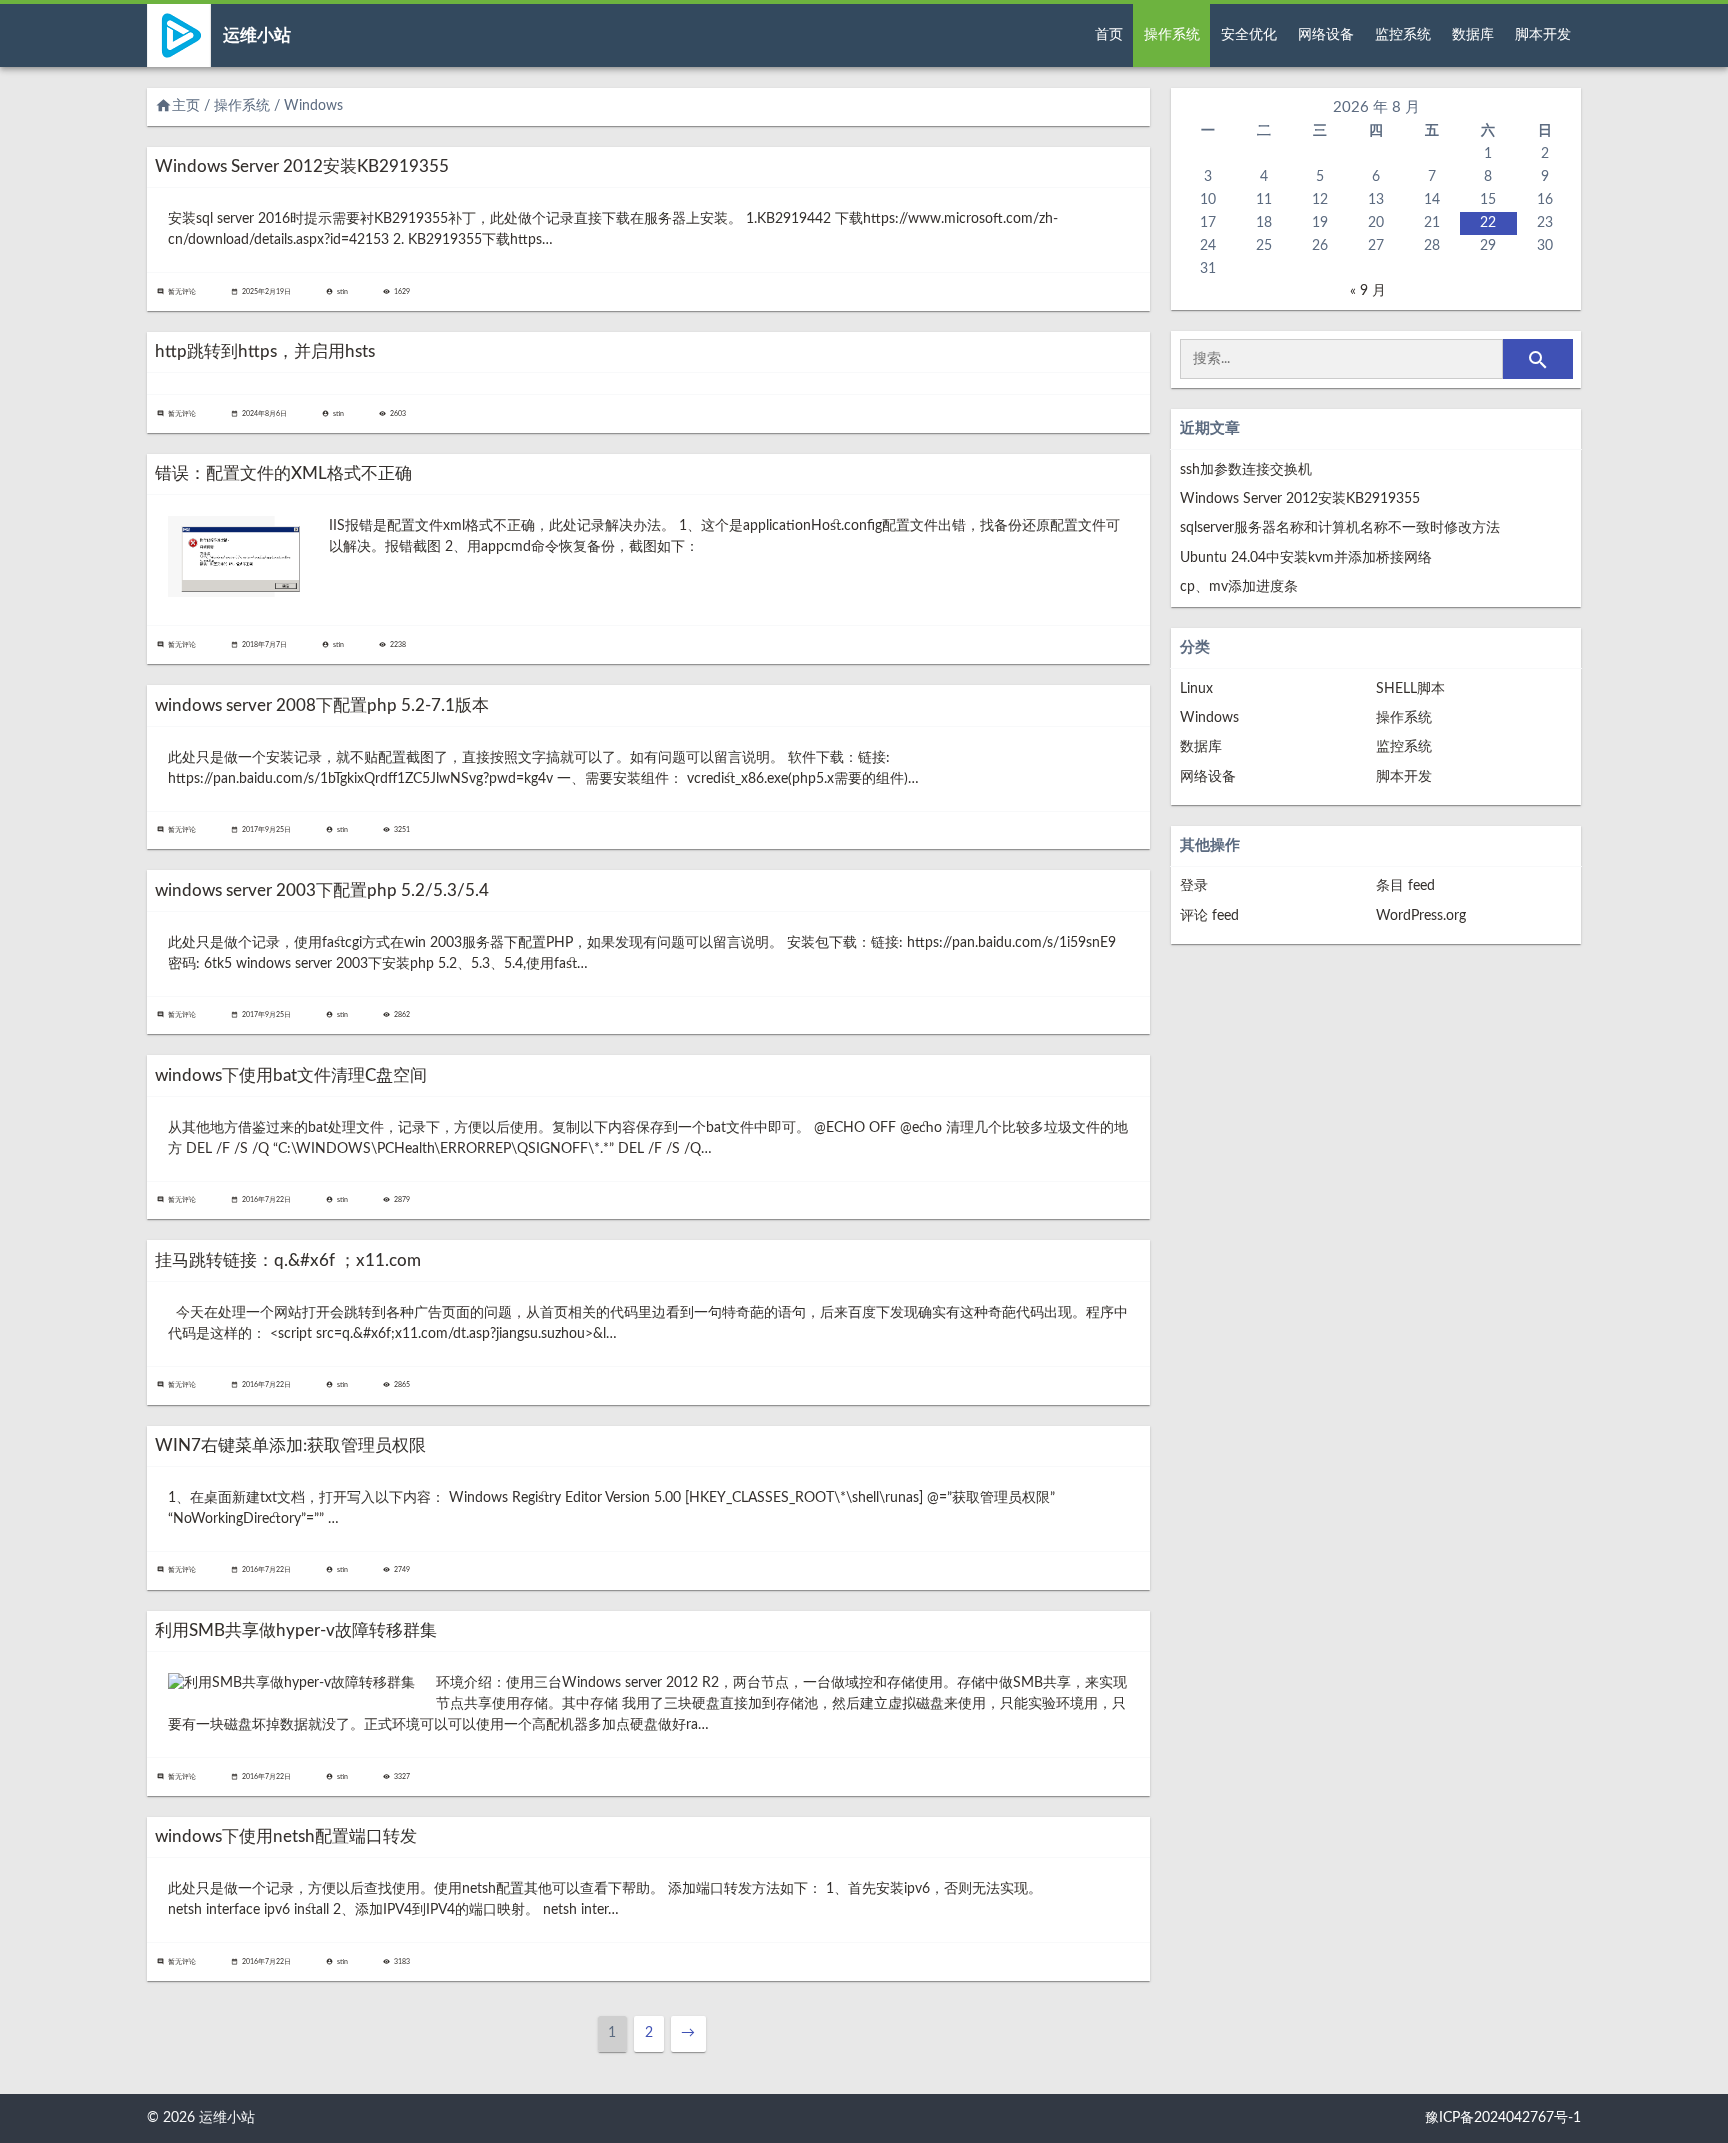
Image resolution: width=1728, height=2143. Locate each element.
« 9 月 (1368, 291)
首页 (1109, 35)
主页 (177, 106)
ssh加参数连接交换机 (1246, 470)
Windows (1209, 718)
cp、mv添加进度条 (1239, 587)
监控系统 (1403, 35)
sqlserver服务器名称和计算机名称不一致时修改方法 (1340, 528)
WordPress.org (1421, 916)
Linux (1196, 689)
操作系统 (1172, 35)
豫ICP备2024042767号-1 (1503, 2118)
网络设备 (1326, 35)
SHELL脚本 (1410, 689)
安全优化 (1249, 35)
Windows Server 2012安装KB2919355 (1300, 499)
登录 (1194, 886)
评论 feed (1209, 916)
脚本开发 (1543, 35)
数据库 (1473, 35)
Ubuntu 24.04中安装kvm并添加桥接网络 (1306, 558)
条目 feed (1405, 886)
